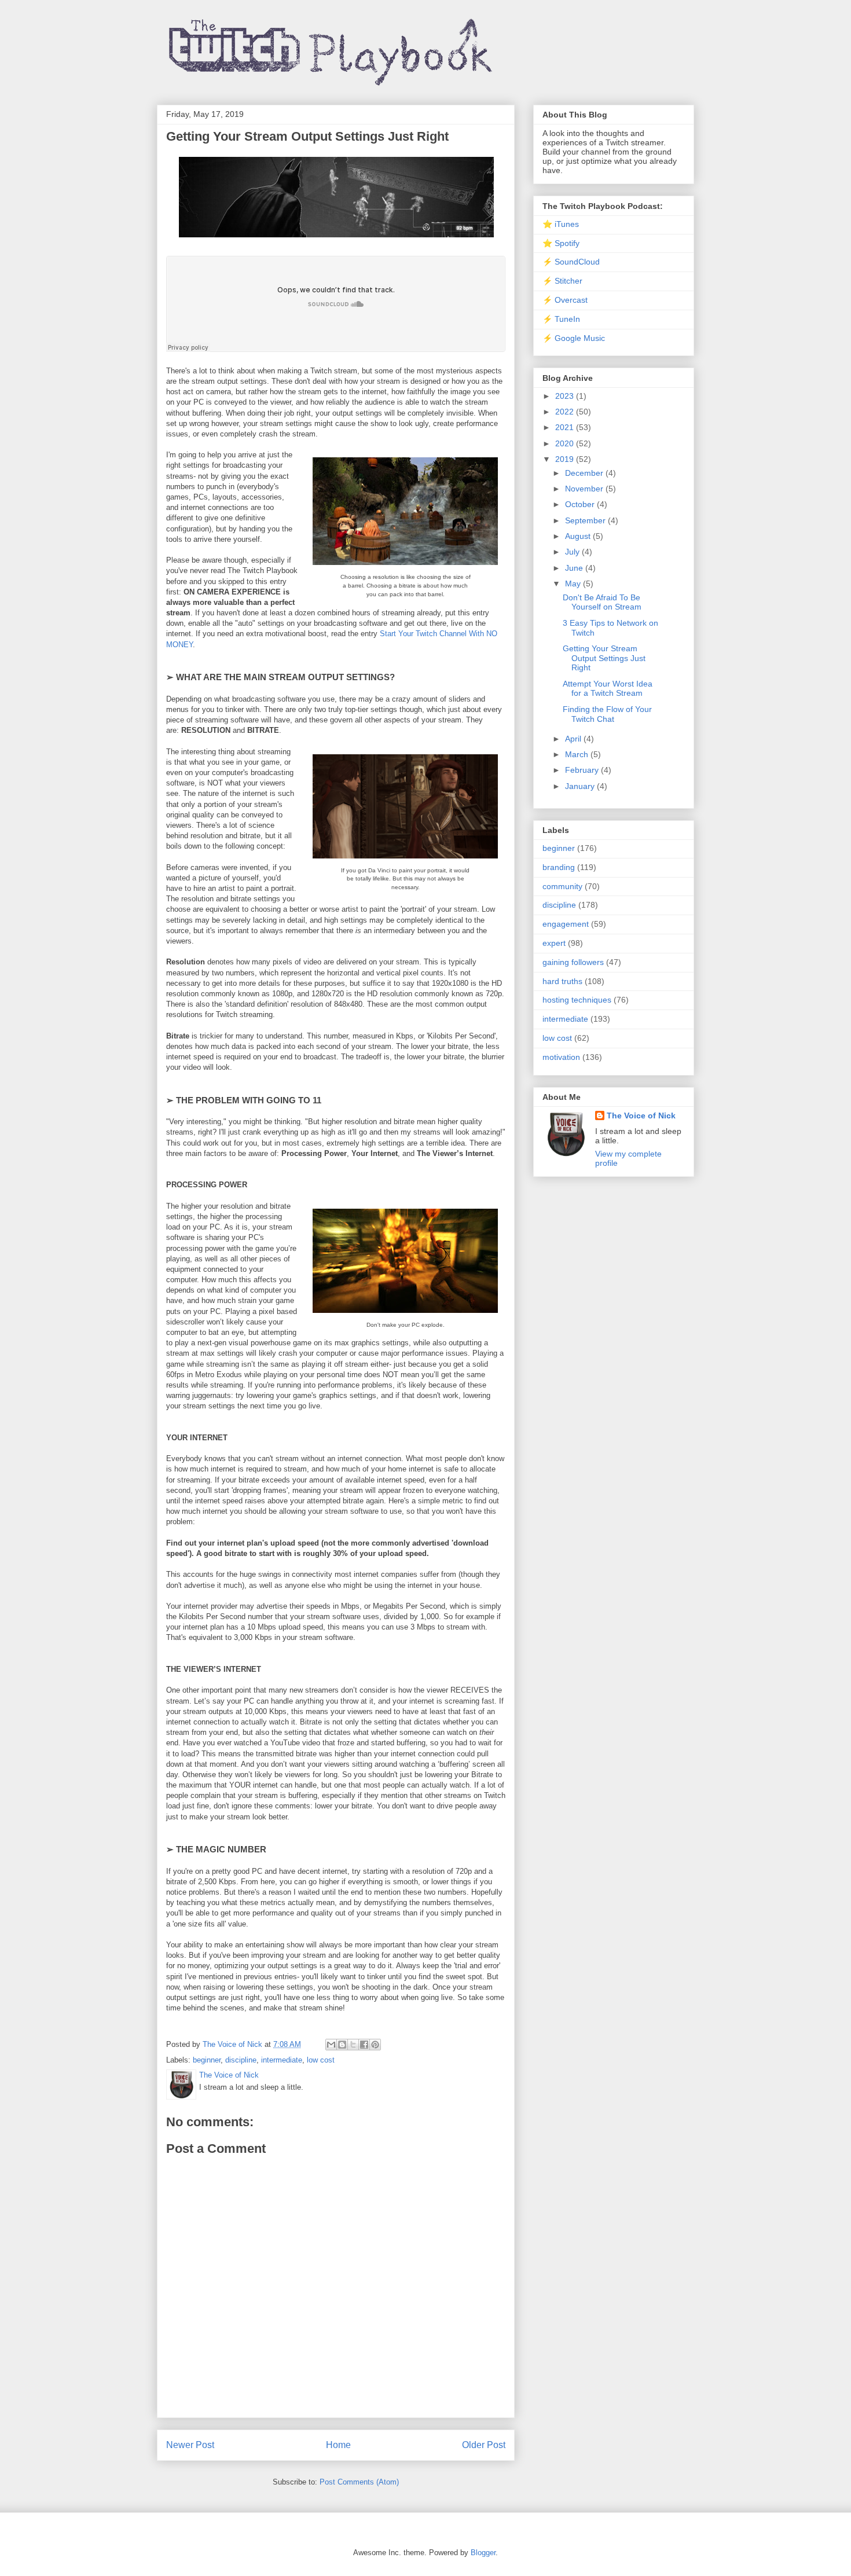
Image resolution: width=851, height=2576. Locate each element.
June (575, 568)
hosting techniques (577, 1000)
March (578, 754)
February (583, 770)
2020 (566, 443)
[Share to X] (353, 2045)
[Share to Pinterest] (375, 2045)
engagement (566, 924)
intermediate (282, 2060)
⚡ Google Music (574, 338)
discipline (241, 2060)
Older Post (484, 2445)
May (574, 584)
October (581, 504)
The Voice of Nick (641, 1115)
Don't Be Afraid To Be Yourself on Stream (602, 602)
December (585, 473)
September (586, 520)
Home (338, 2445)
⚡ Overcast (565, 300)
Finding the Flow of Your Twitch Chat (607, 714)
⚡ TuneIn (561, 319)
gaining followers (573, 962)
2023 (566, 396)
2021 (566, 427)
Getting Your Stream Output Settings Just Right (604, 658)
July (573, 552)
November (585, 489)
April (574, 739)
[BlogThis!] (342, 2045)
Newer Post (190, 2445)
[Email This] (331, 2045)
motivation (561, 1057)
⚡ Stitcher (562, 281)
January (581, 786)
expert (554, 943)
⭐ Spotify (561, 243)
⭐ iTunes (561, 224)
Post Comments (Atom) (359, 2482)
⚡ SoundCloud (571, 262)
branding (559, 867)
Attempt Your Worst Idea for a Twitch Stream (608, 689)
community (562, 886)
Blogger (483, 2553)
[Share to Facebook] (364, 2045)
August (579, 536)
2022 (566, 412)
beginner (207, 2060)
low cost (321, 2060)
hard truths (562, 981)
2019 (566, 459)
